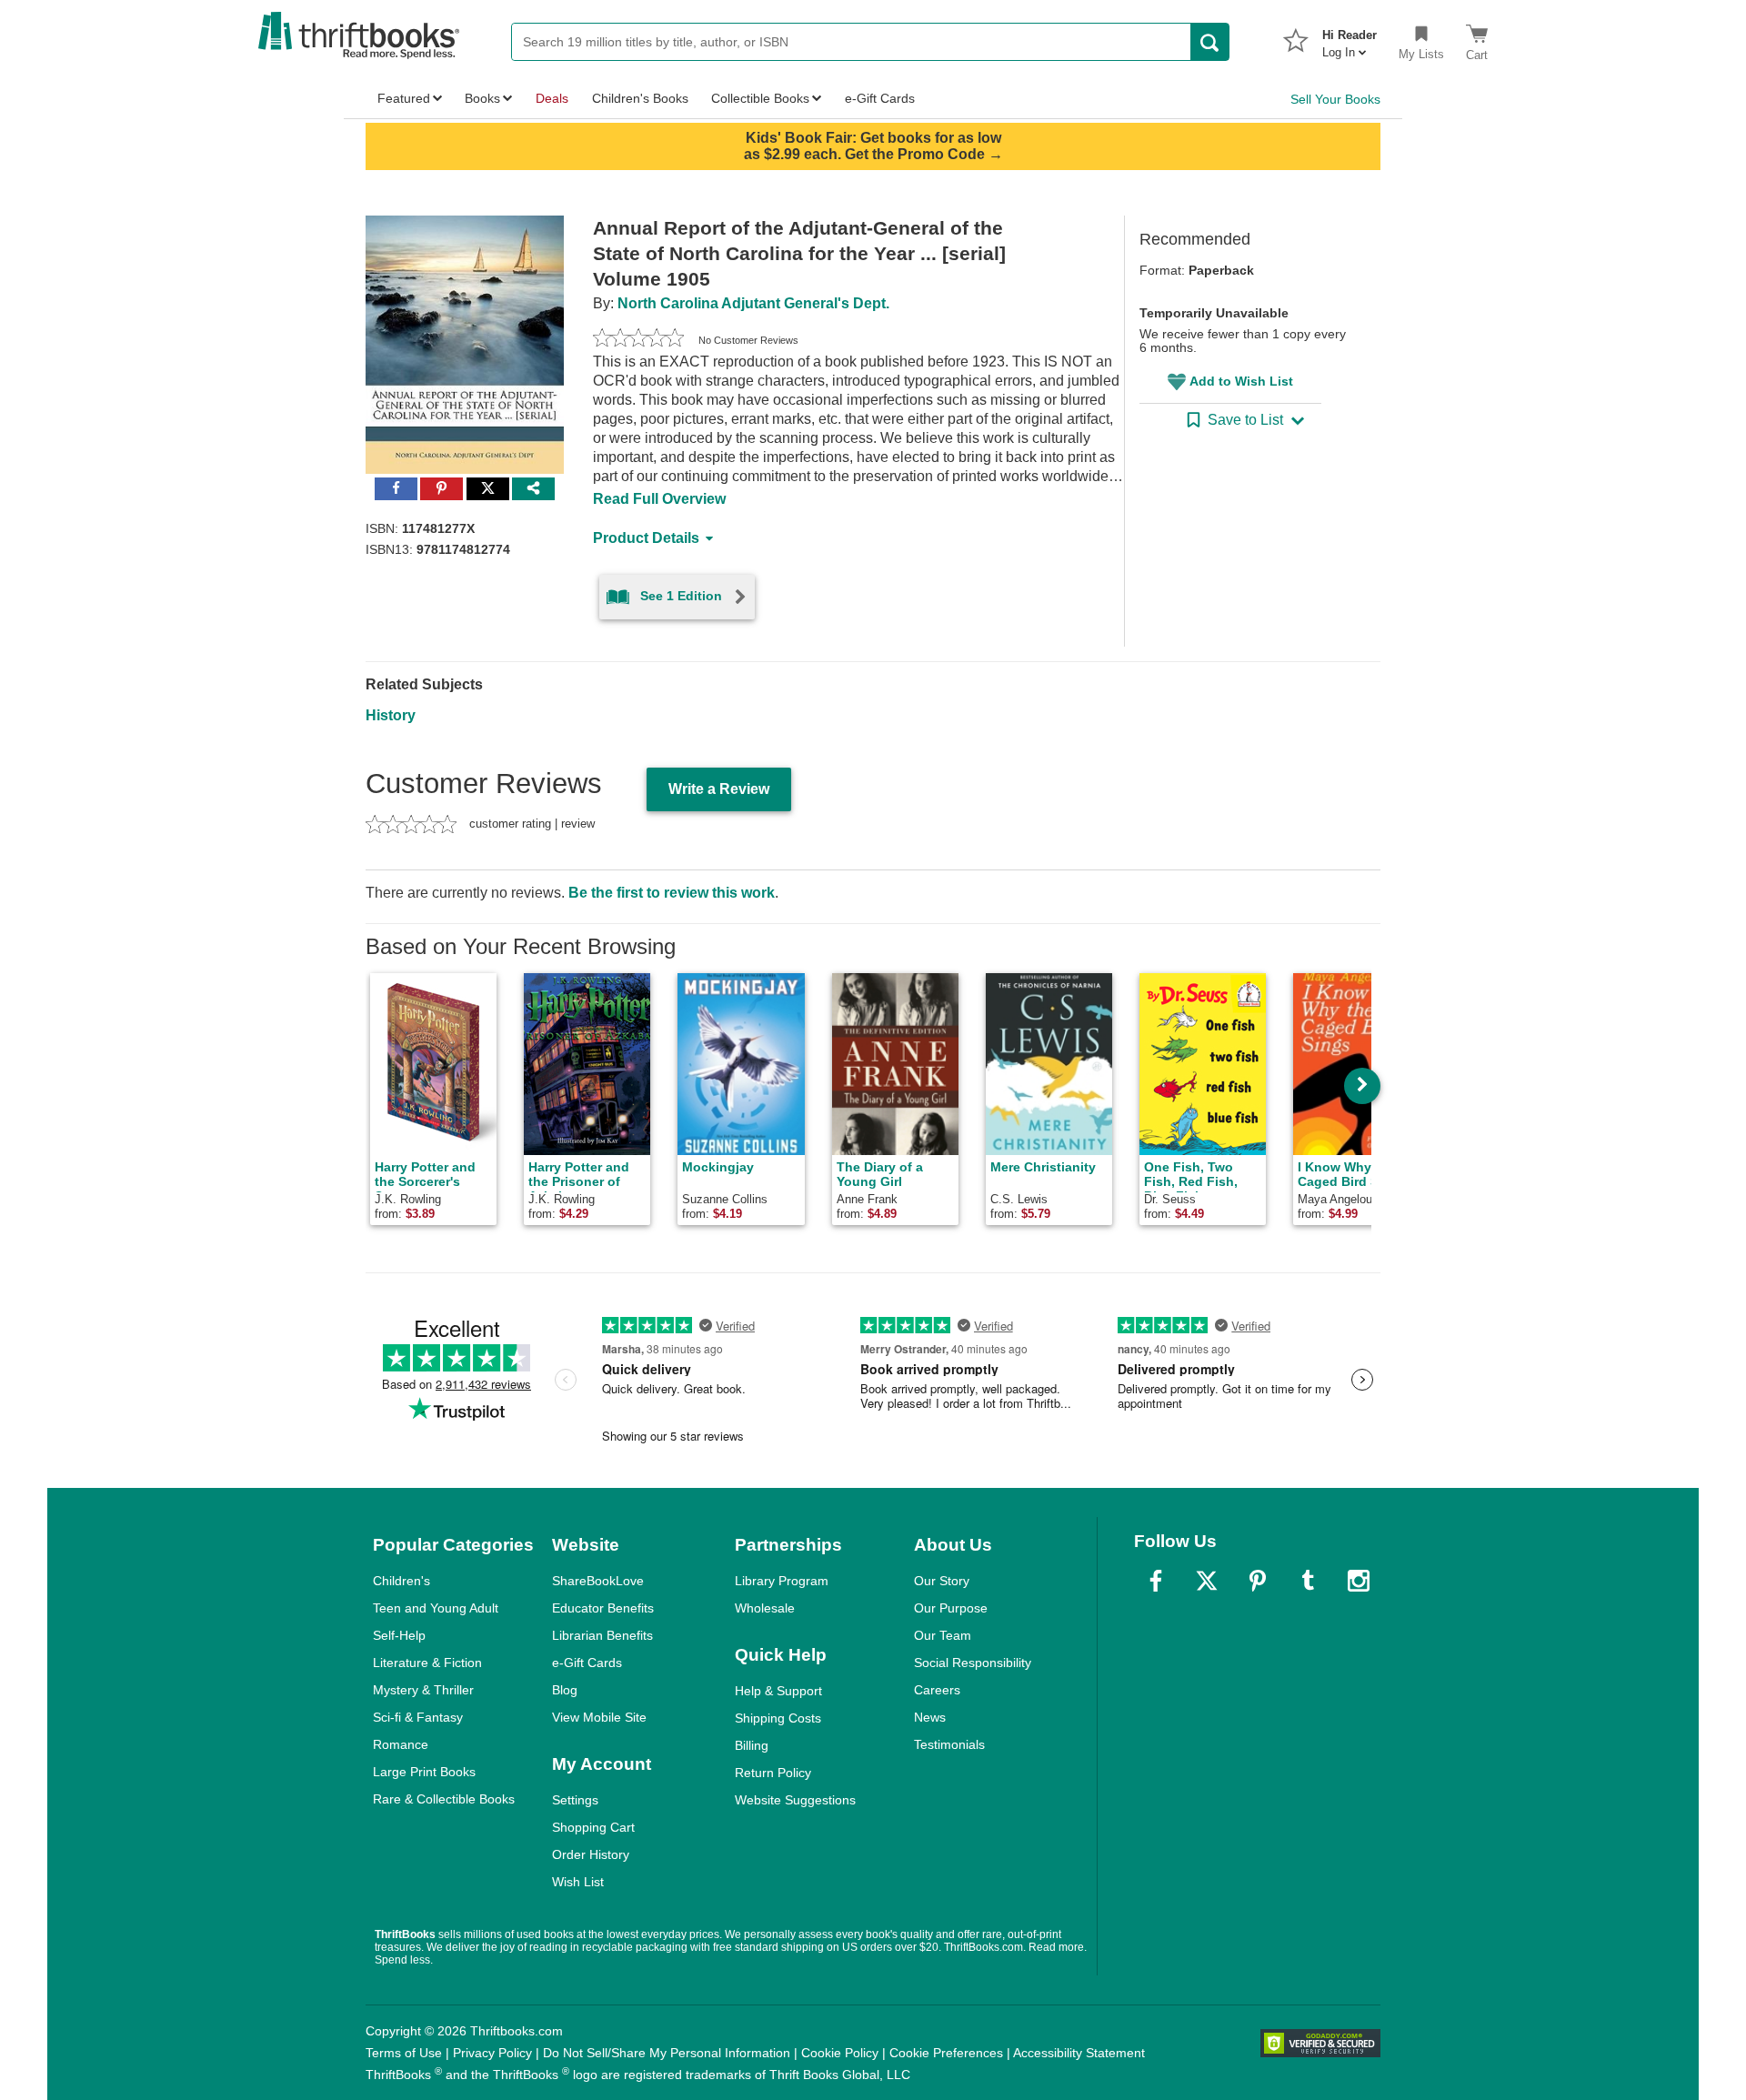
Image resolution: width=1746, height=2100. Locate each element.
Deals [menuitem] (552, 98)
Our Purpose (951, 1608)
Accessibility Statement (1079, 2053)
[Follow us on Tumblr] (1308, 1581)
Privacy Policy (492, 2053)
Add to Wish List (1241, 381)
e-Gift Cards (587, 1663)
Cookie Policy (840, 2053)
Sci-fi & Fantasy (418, 1717)
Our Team (943, 1635)
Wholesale (765, 1608)
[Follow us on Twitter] (1207, 1581)
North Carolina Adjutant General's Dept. (753, 303)
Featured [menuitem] (404, 98)
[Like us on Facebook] (1156, 1581)
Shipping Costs (778, 1718)
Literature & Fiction (427, 1663)
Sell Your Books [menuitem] (1335, 99)
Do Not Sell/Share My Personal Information (667, 2053)
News (930, 1717)
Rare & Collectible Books (444, 1799)
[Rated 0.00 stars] (638, 340)
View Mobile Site (599, 1717)
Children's (401, 1581)
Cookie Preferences (946, 2053)
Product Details (646, 538)
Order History (591, 1854)
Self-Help (399, 1635)
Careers (937, 1690)
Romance (401, 1744)
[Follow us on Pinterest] (1258, 1581)
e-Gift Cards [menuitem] (880, 98)
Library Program (782, 1581)
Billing (752, 1745)
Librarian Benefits (602, 1635)
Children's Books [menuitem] (640, 98)
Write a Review (719, 789)
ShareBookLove (598, 1581)
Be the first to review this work (672, 893)
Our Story (942, 1581)
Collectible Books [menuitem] (760, 98)
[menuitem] (1350, 38)
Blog (565, 1690)
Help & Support (778, 1691)
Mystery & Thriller (423, 1690)
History (391, 715)
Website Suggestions (795, 1800)
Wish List (578, 1882)
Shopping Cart (593, 1827)
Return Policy (773, 1773)
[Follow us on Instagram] (1359, 1581)
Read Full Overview (659, 499)
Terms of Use (404, 2053)
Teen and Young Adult (436, 1608)
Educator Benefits (603, 1608)
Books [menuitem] (482, 98)
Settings (575, 1800)
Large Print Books (424, 1772)
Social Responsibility (973, 1663)
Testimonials (949, 1744)
